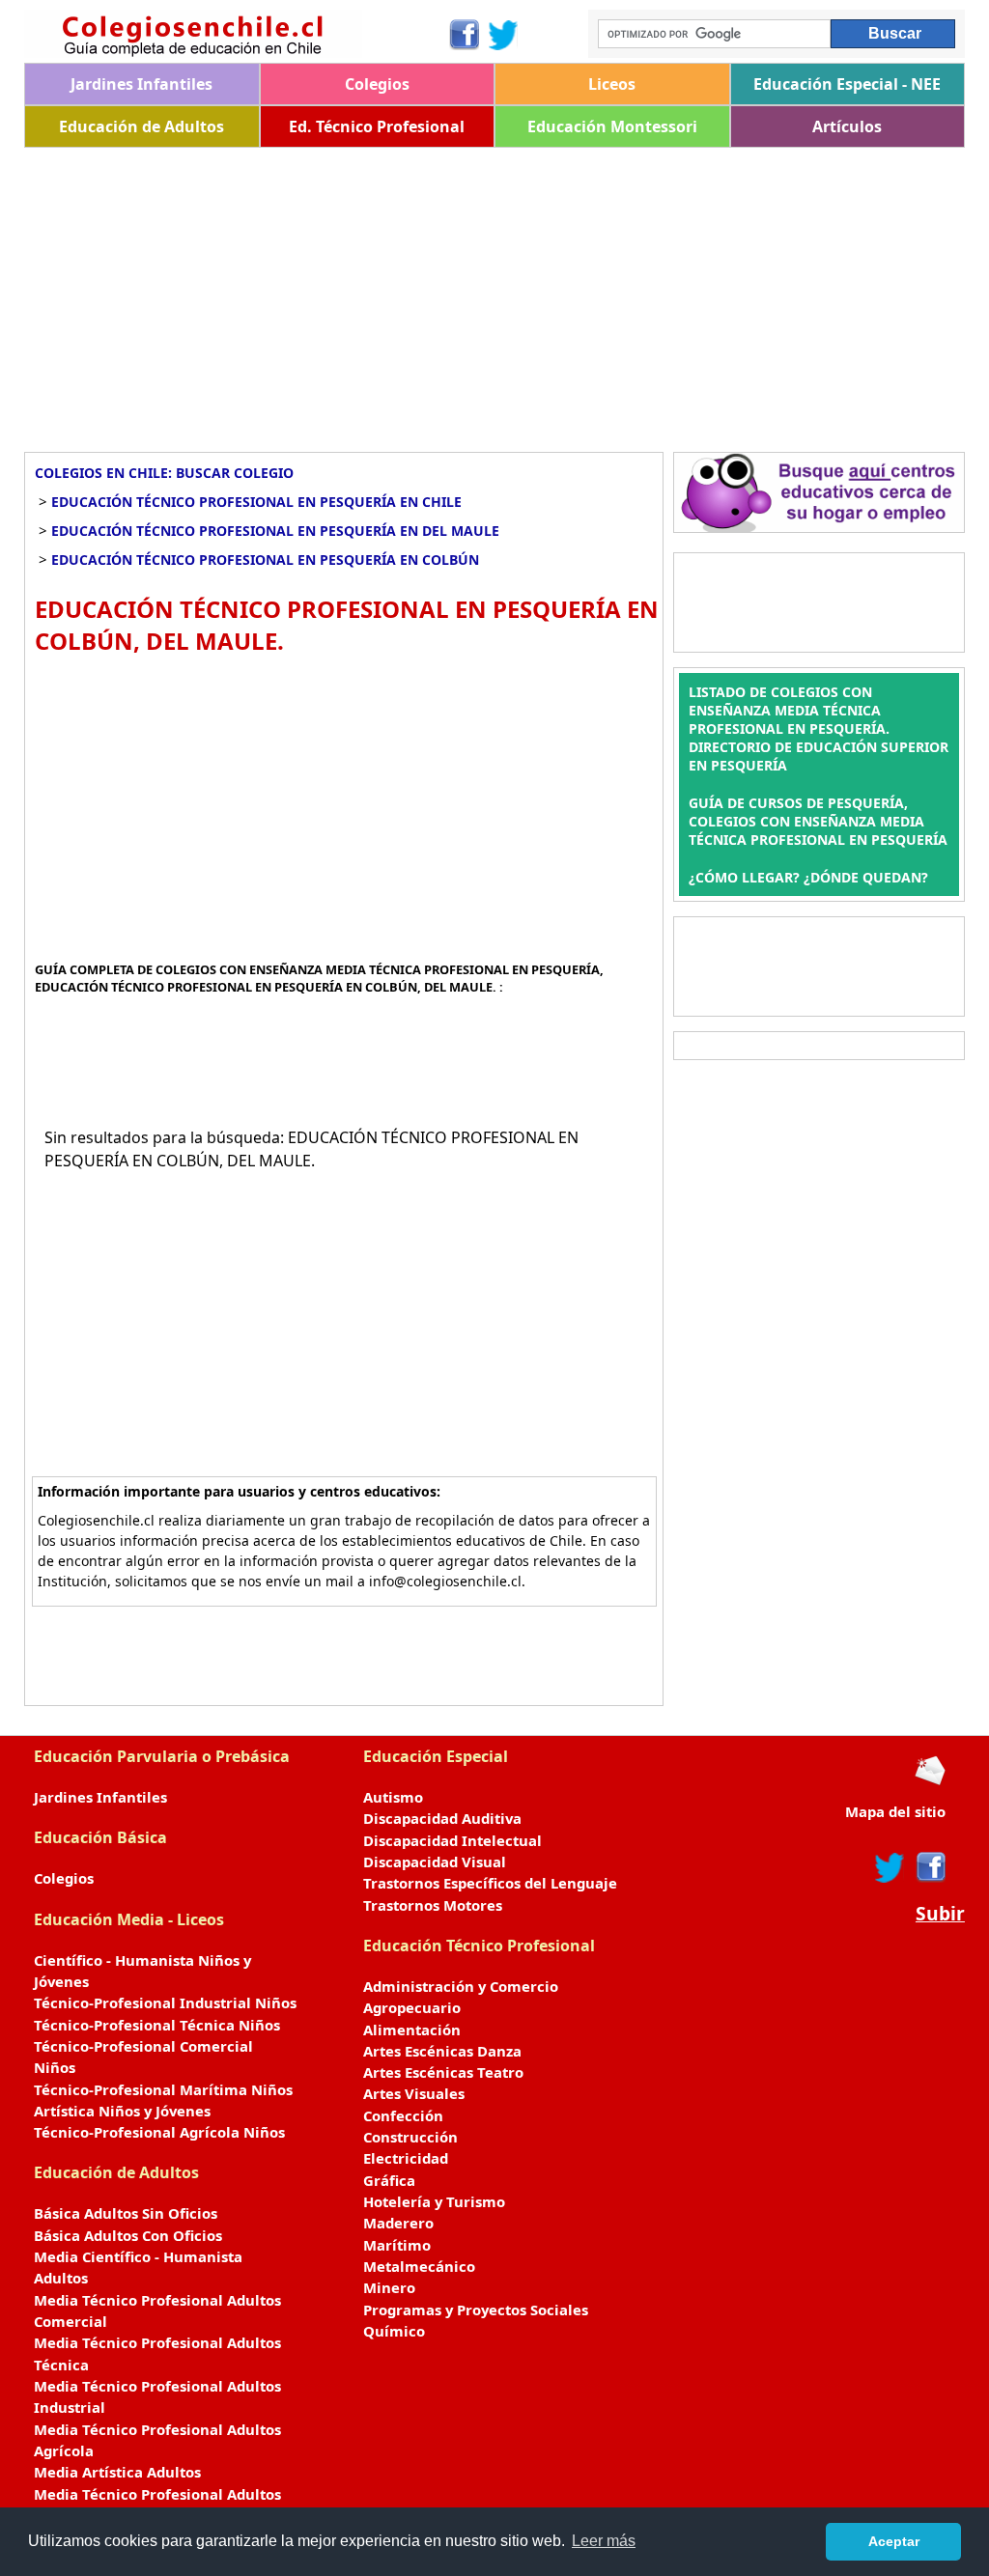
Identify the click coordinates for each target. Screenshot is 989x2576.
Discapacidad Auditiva (442, 1818)
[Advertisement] (494, 293)
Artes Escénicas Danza (442, 2051)
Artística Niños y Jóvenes (122, 2111)
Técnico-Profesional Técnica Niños (157, 2025)
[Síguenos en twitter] (890, 1867)
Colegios (377, 84)
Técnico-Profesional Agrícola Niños (159, 2132)
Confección (403, 2115)
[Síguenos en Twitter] (503, 35)
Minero (389, 2287)
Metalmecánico (419, 2266)
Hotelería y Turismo (434, 2201)
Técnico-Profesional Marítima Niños (163, 2089)
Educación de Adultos (141, 126)
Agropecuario (412, 2007)
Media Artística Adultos (117, 2472)
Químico (394, 2331)
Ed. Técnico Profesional (377, 126)
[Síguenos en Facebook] (463, 35)
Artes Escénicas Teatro (443, 2072)
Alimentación (412, 2030)
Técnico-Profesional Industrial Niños (165, 2002)
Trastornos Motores (433, 1905)
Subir (940, 1914)
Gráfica (389, 2180)
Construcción (410, 2137)
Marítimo (397, 2245)
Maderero (398, 2223)
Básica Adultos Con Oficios (128, 2235)
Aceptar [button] (894, 2541)
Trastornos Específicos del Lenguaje (490, 1883)
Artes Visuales (414, 2093)
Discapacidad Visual (435, 1862)
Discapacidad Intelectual (452, 1840)
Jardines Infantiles (141, 84)
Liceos (612, 84)
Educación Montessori (612, 126)
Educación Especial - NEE (847, 84)
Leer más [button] (604, 2541)
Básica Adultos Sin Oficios (126, 2213)
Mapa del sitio (895, 1811)
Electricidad (406, 2158)
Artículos (847, 126)
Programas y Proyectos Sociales (476, 2310)
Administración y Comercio (461, 1986)
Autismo (393, 1797)
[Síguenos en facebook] (930, 1867)
